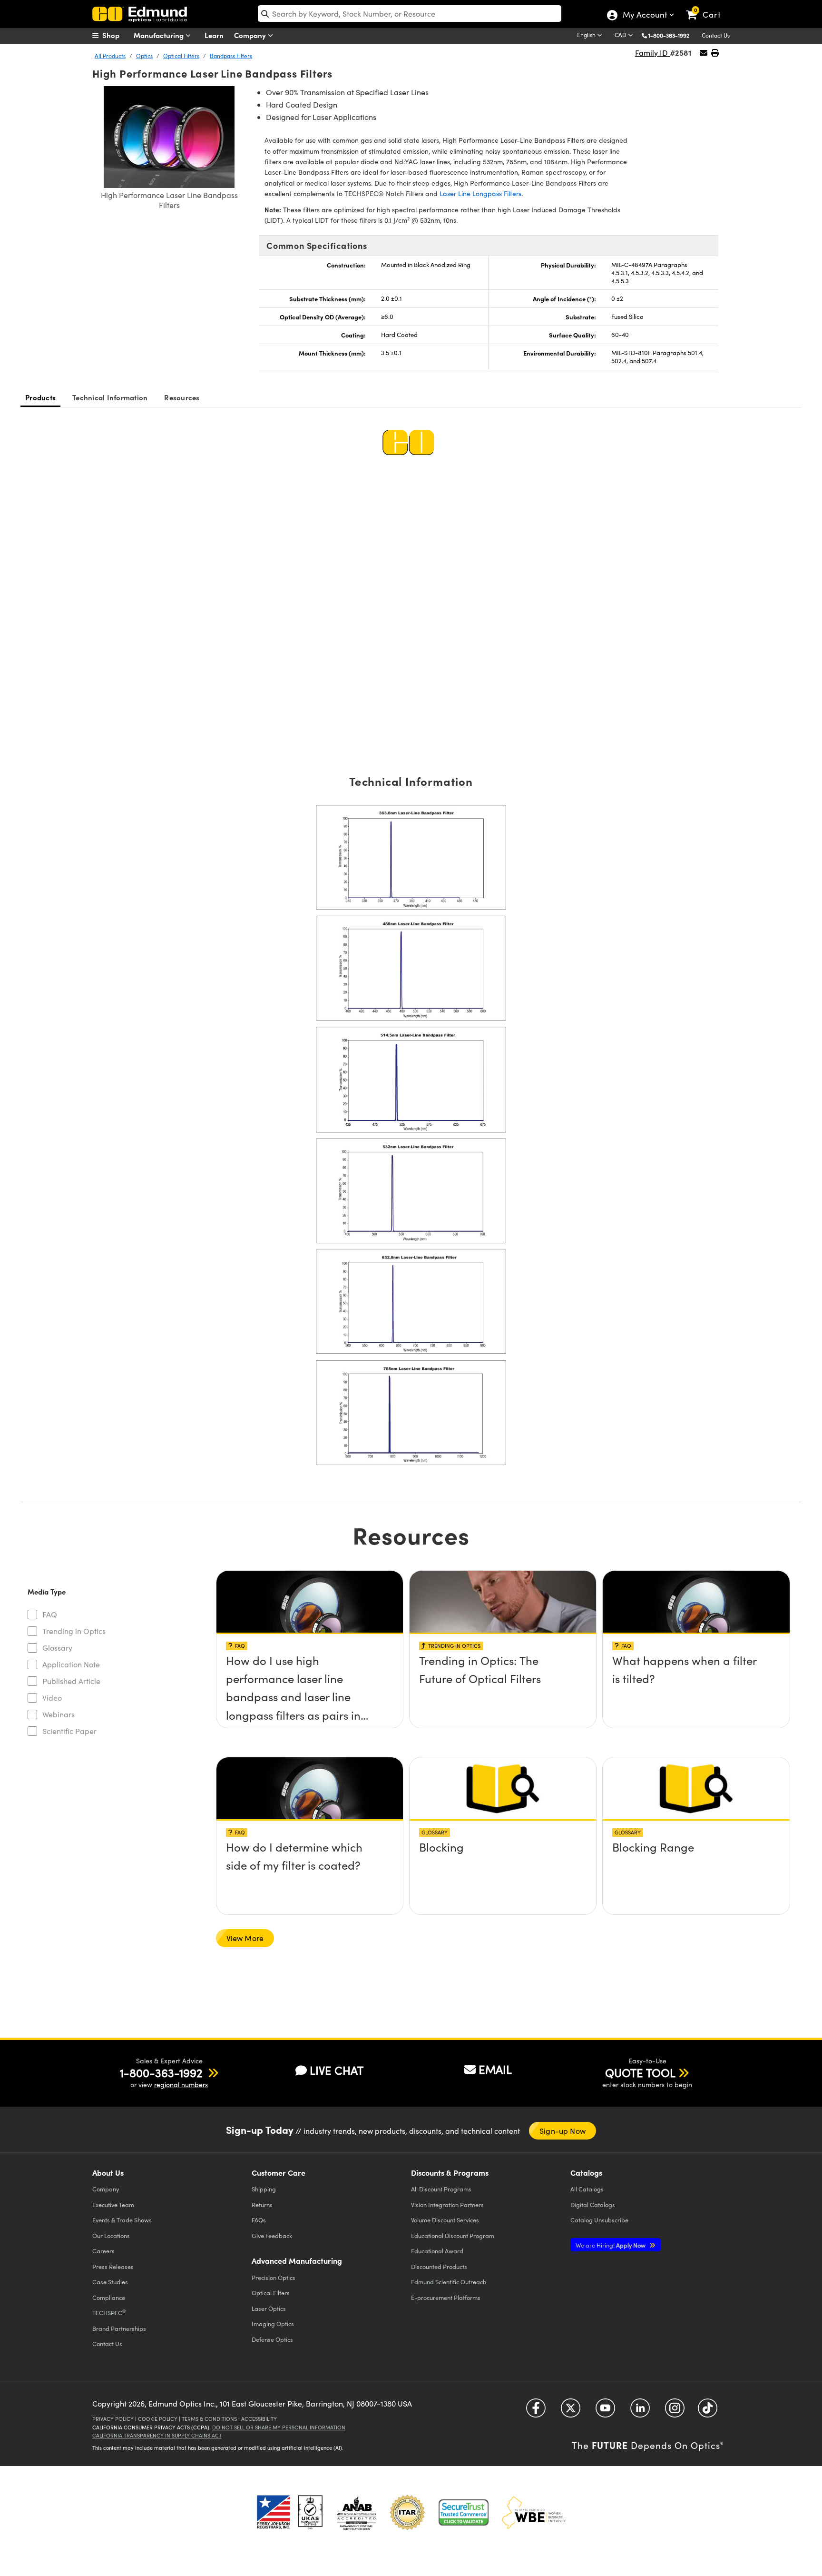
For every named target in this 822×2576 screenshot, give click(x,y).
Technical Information (110, 397)
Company (251, 35)
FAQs (259, 2220)
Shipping (264, 2189)
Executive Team (113, 2204)
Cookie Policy (158, 2419)
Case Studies (110, 2282)
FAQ (50, 1614)
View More (245, 1938)
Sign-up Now (563, 2131)
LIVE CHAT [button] (337, 2070)
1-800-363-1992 (669, 35)
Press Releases (113, 2266)
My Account (644, 16)
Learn (214, 35)
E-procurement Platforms (446, 2297)
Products (40, 397)
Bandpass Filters (231, 56)
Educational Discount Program (453, 2235)
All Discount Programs (441, 2189)
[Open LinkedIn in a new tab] (640, 2412)
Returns (262, 2204)
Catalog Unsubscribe (599, 2220)
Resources (182, 397)
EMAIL (495, 2069)
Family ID (652, 53)
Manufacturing (160, 35)
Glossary (57, 1648)
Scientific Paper (69, 1731)
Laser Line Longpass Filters (480, 193)
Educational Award (437, 2251)
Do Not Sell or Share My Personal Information (279, 2427)
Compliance (109, 2297)
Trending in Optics (74, 1631)
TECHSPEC (109, 2312)
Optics (144, 56)
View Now (309, 1663)
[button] (672, 35)
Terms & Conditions (209, 2419)
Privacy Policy (113, 2419)
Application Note (71, 1664)
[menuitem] (116, 35)
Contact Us (716, 35)
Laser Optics (269, 2308)
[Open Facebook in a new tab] (536, 2412)
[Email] (704, 53)
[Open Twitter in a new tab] (571, 2412)
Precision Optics (274, 2277)
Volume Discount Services (445, 2220)
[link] (708, 7)
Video (52, 1698)
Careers (103, 2251)
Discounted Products (439, 2266)
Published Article (71, 1681)
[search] (410, 14)
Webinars (59, 1714)
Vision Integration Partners (447, 2204)
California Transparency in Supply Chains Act (157, 2435)
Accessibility (259, 2419)
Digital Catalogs (593, 2204)
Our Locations (111, 2235)
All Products (110, 56)
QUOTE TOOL (640, 2072)
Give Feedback (272, 2235)
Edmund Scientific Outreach (449, 2282)
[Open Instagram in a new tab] (675, 2412)
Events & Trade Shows (122, 2220)
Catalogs (587, 2189)
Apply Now (611, 2245)
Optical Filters (181, 56)
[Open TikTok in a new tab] (708, 2412)
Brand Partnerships (119, 2328)
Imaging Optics (273, 2323)
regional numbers (181, 2085)
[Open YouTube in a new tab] (605, 2412)
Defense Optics (272, 2339)
